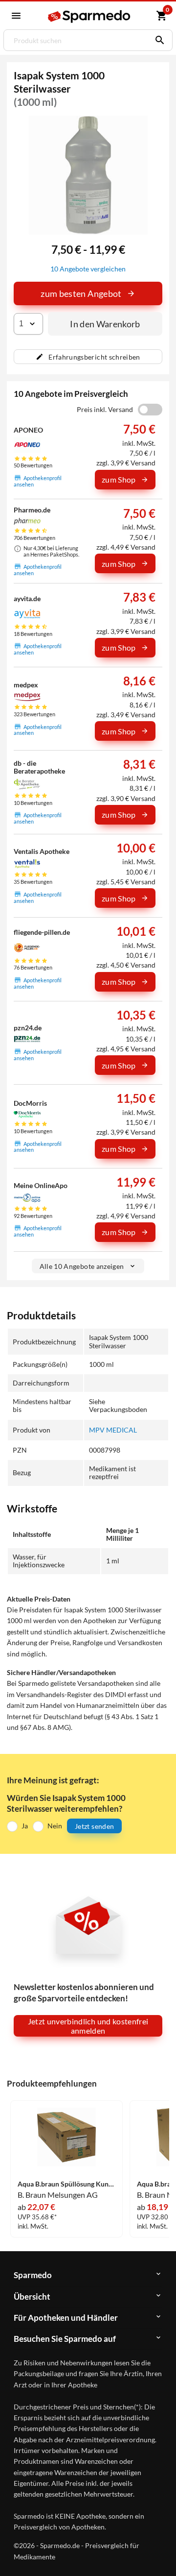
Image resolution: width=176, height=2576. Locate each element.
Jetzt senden (94, 1826)
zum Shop (119, 479)
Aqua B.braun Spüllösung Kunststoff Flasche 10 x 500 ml (66, 2184)
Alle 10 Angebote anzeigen (82, 1266)
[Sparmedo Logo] (89, 16)
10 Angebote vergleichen (88, 269)
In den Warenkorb (105, 324)
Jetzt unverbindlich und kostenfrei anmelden (88, 2026)
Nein (55, 1826)
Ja (25, 1826)
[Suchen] (157, 40)
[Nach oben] (160, 2553)
